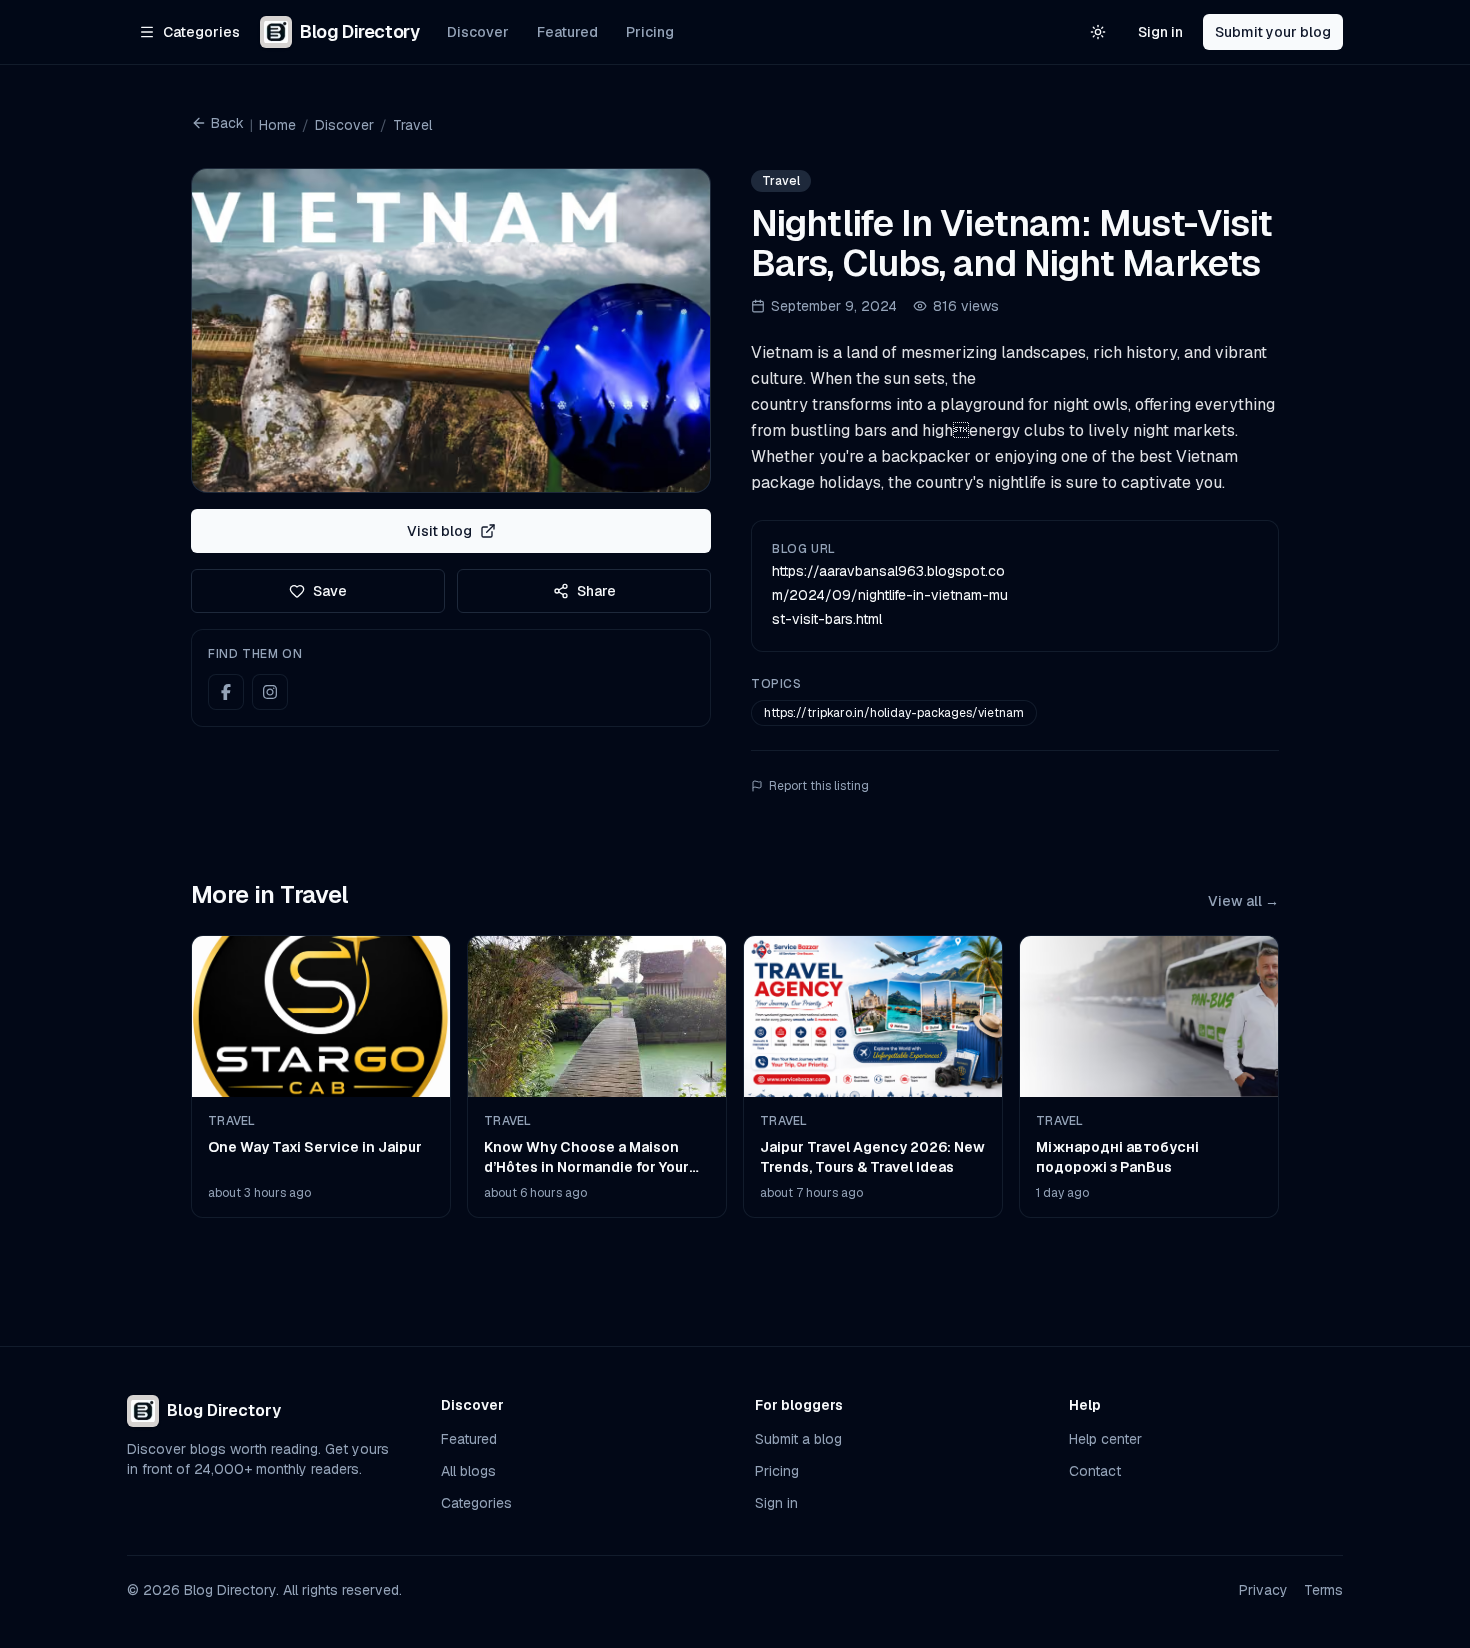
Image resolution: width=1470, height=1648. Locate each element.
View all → (1243, 901)
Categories (476, 1503)
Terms (1323, 1590)
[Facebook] (226, 692)
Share (596, 591)
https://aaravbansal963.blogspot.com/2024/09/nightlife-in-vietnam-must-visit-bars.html (890, 595)
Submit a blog (798, 1439)
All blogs (468, 1471)
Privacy (1263, 1590)
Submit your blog (1273, 32)
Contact (1095, 1471)
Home (277, 125)
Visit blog (439, 531)
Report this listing (819, 786)
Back (227, 123)
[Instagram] (270, 692)
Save (330, 591)
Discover (478, 32)
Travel (412, 125)
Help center (1105, 1439)
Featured (567, 32)
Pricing (650, 32)
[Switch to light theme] (1098, 32)
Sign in (1160, 32)
